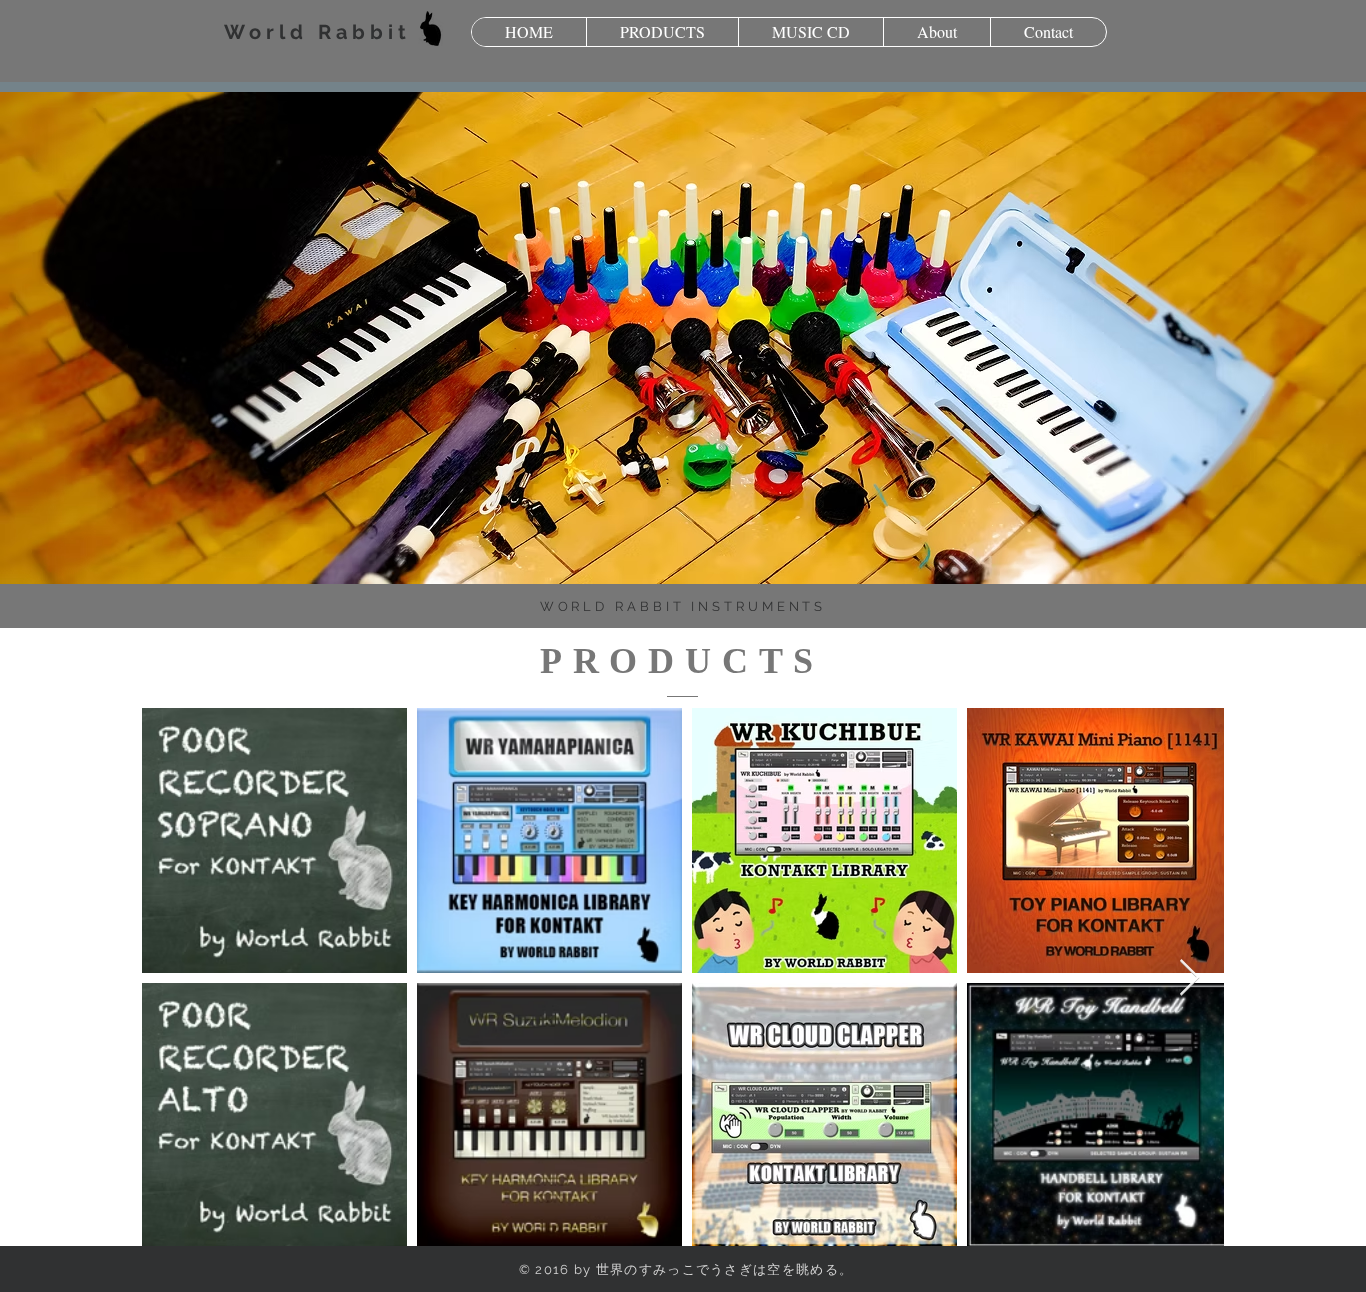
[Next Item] (1189, 978)
